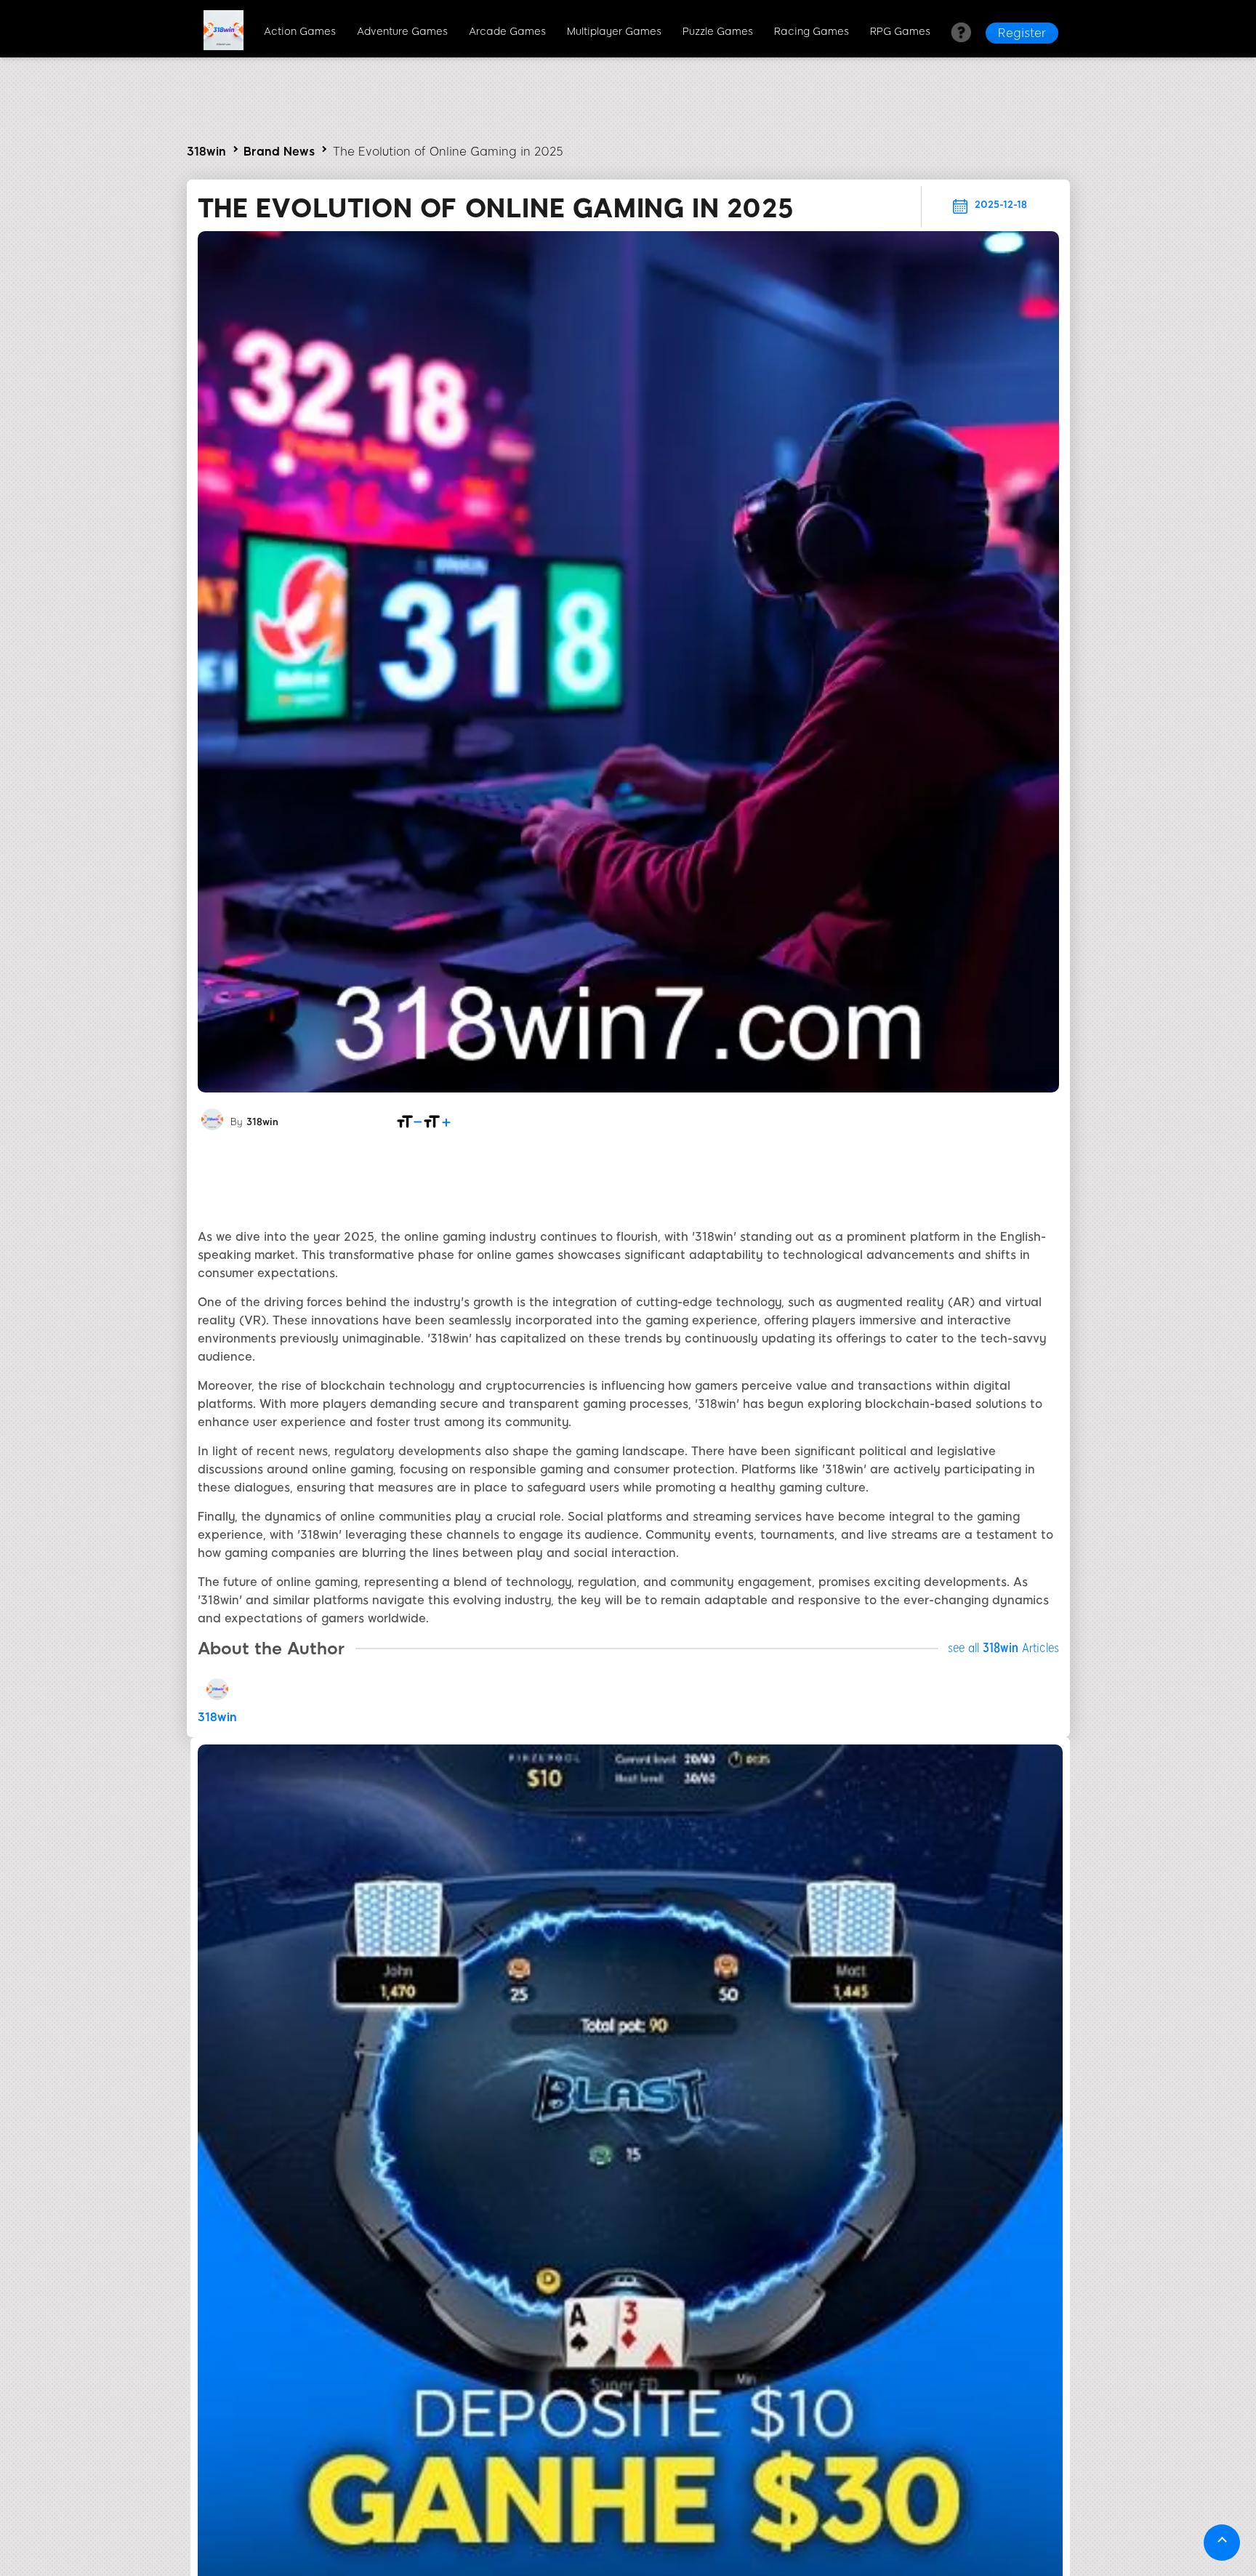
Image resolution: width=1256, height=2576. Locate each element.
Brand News (279, 152)
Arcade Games (507, 32)
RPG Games (900, 32)
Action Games (300, 32)
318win (206, 152)
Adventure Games (402, 32)
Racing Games (812, 32)
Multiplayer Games (614, 32)
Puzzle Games (718, 32)
